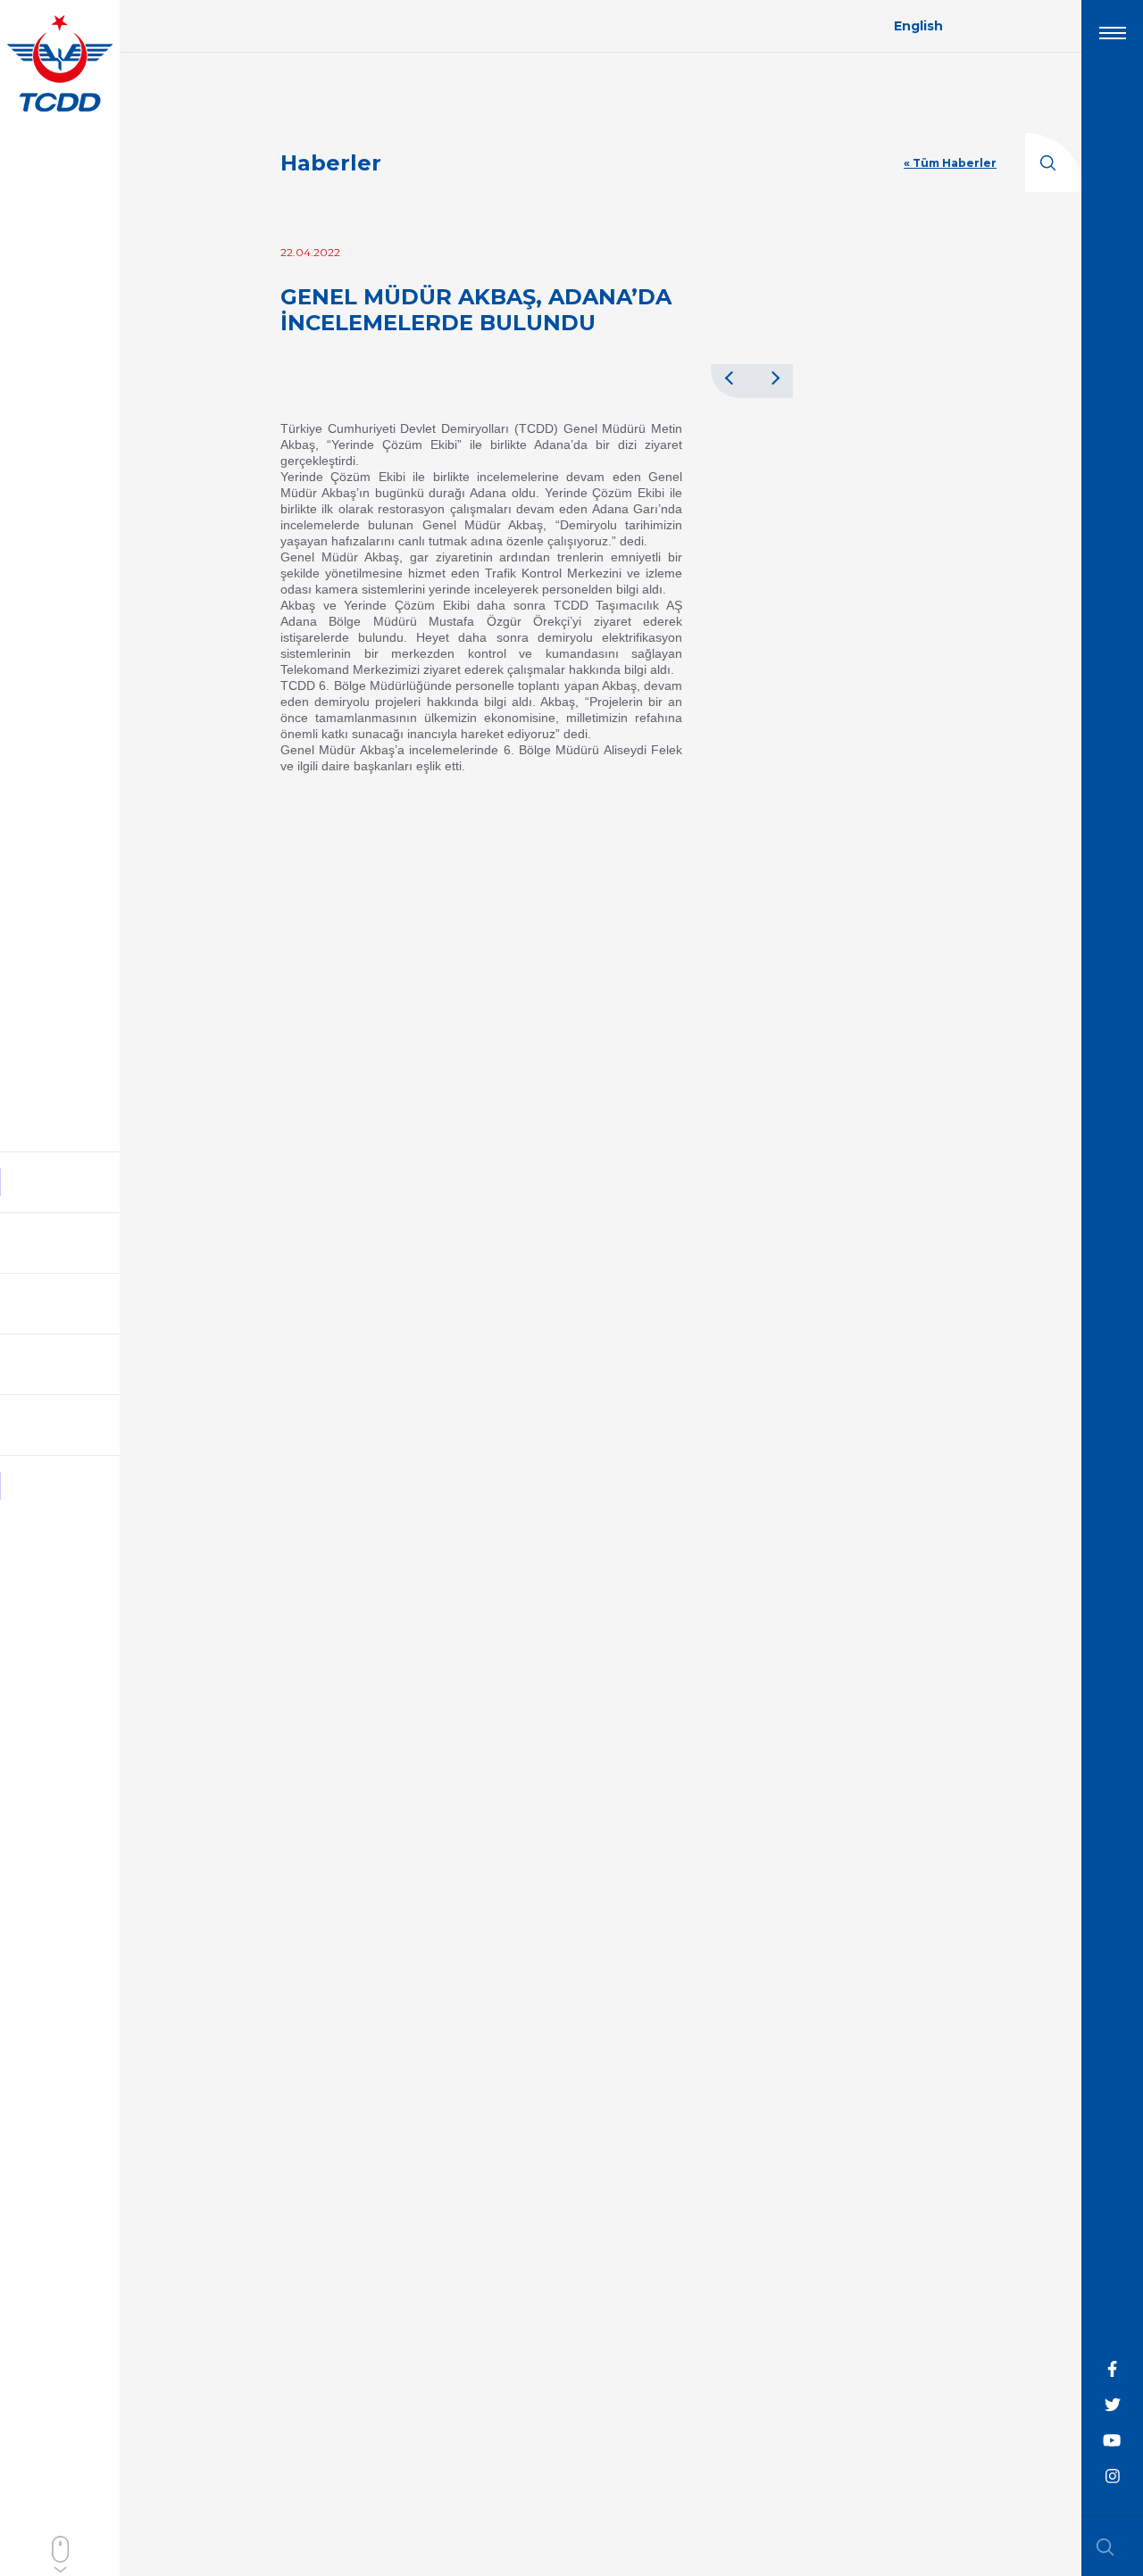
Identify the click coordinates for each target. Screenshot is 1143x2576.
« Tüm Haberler (950, 163)
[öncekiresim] (731, 378)
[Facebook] (1113, 2370)
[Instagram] (1113, 2477)
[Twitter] (1113, 2406)
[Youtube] (1113, 2441)
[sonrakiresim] (772, 378)
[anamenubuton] (1113, 40)
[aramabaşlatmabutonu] (1111, 2547)
